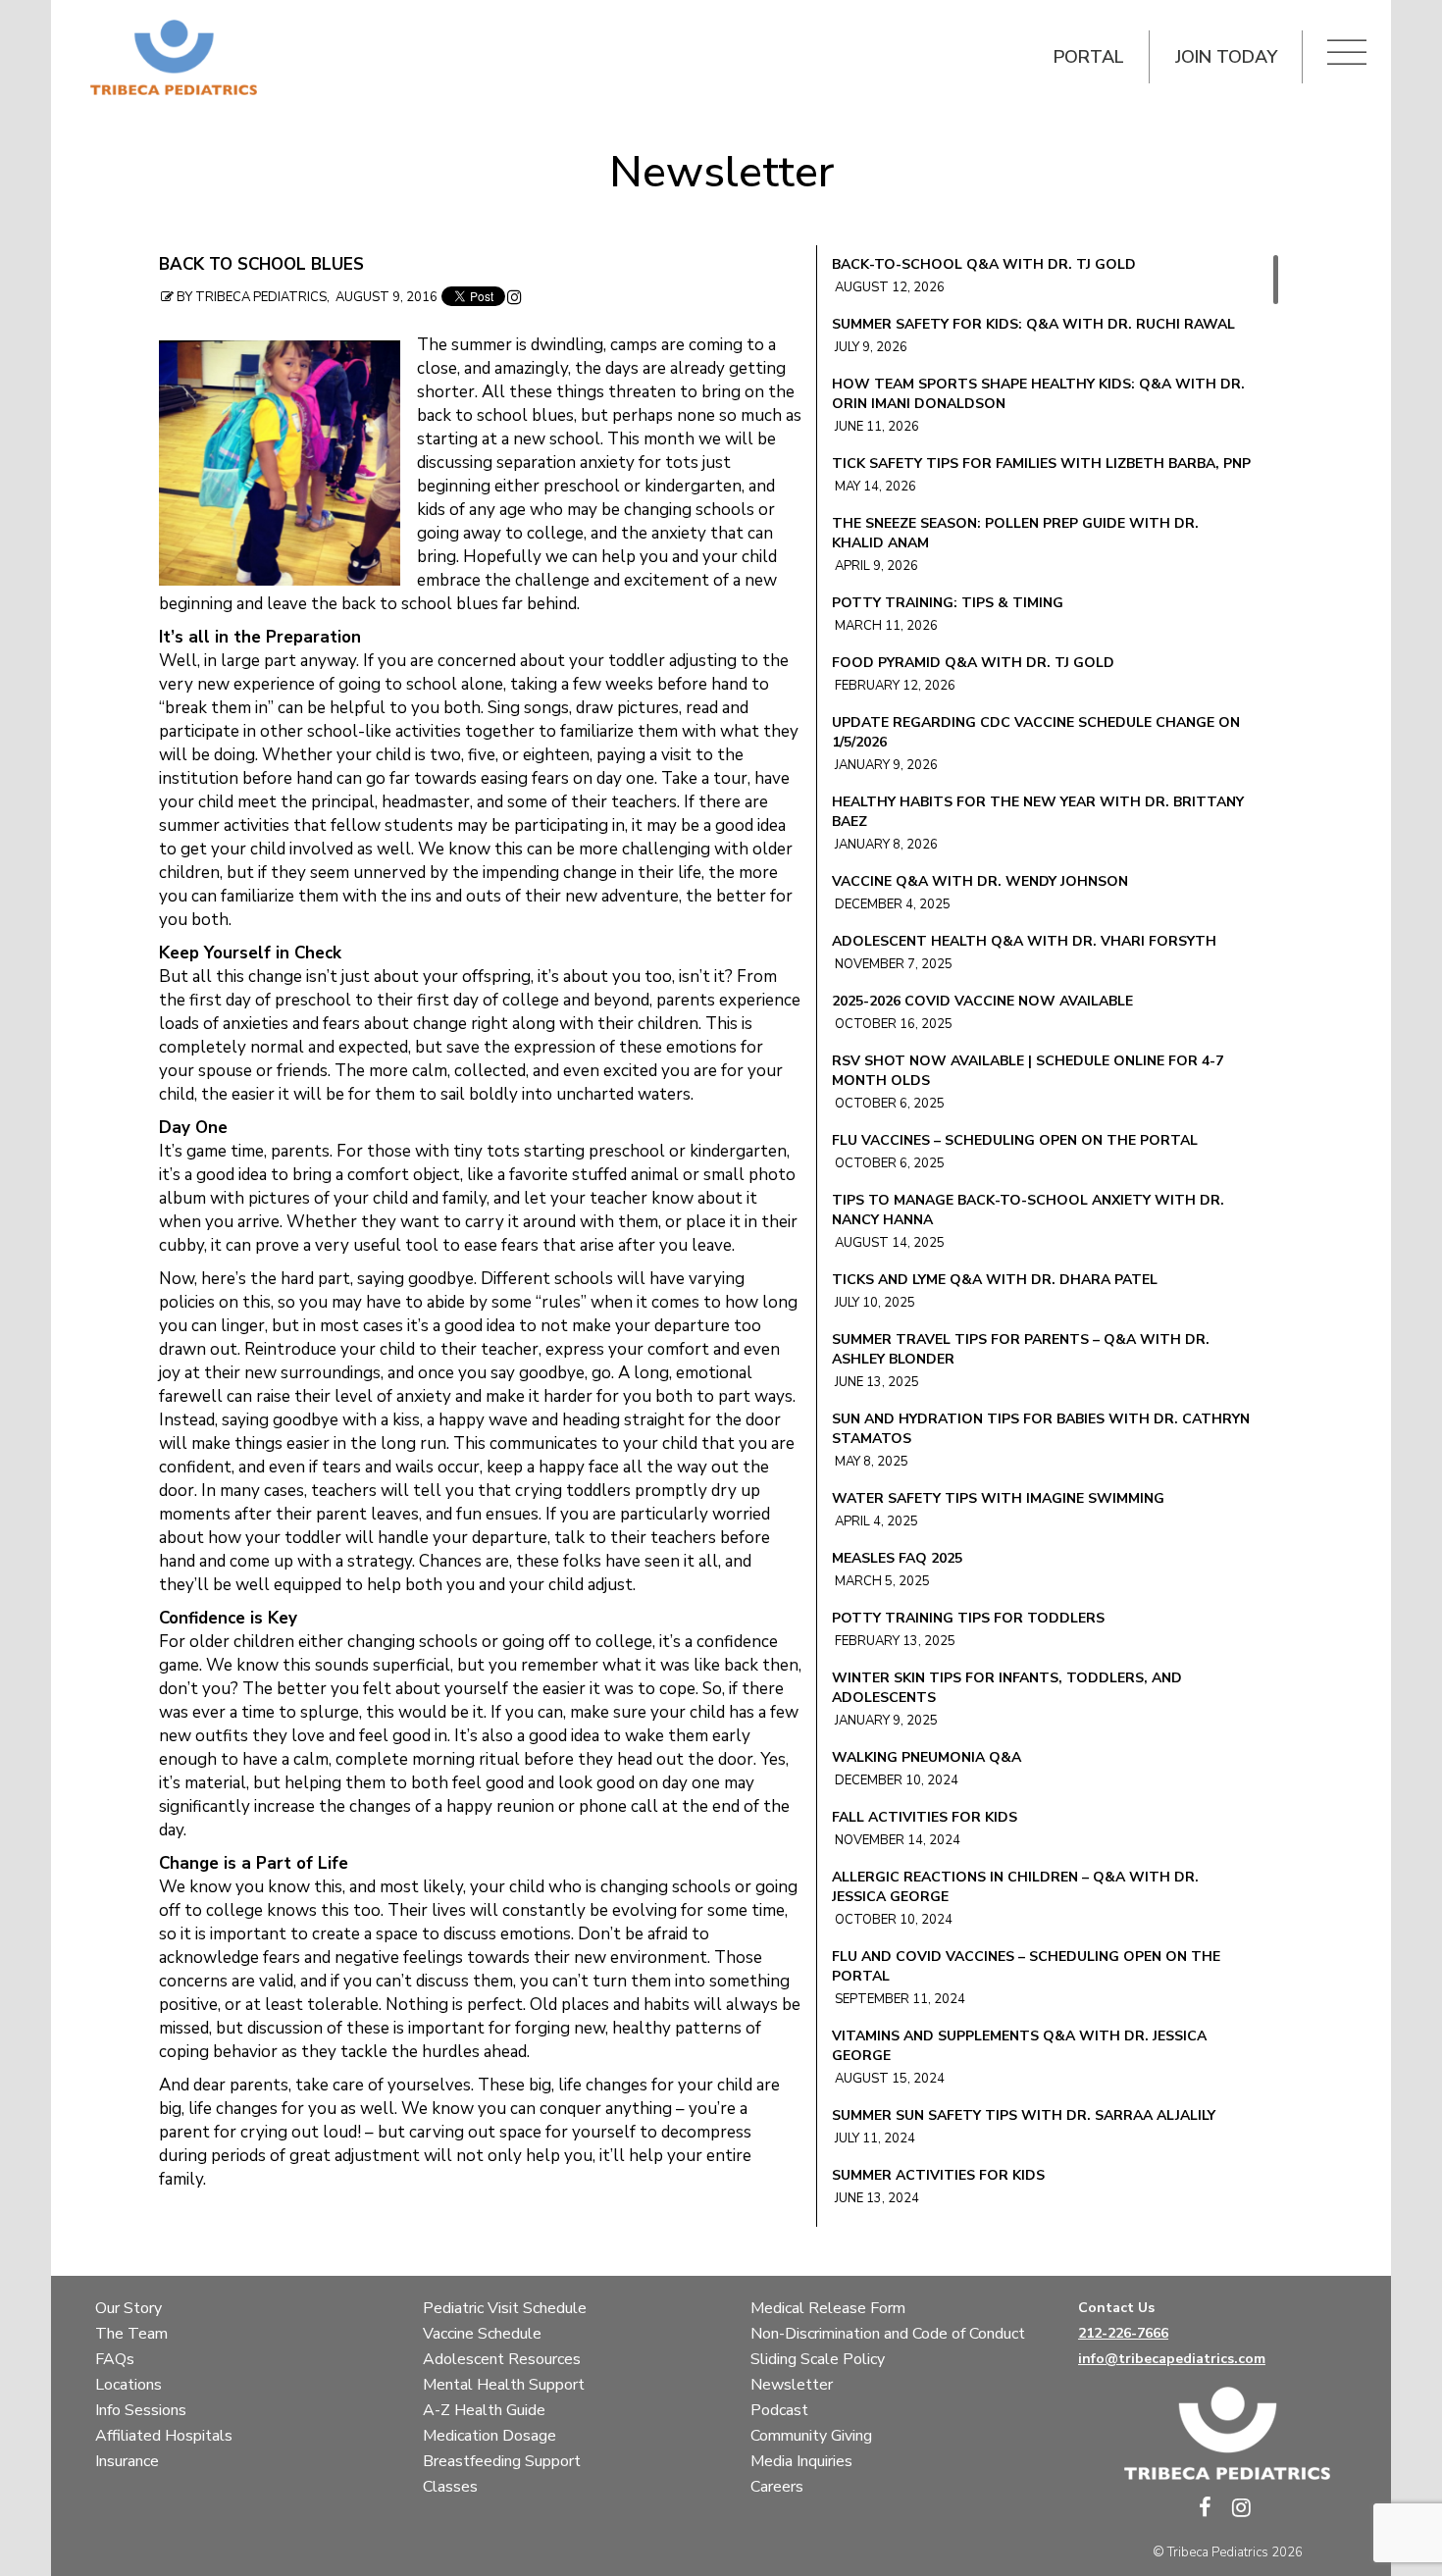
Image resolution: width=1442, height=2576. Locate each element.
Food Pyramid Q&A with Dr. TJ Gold (973, 663)
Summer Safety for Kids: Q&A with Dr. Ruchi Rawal (1033, 324)
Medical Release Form (828, 2308)
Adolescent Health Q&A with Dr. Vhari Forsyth (1024, 941)
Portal (1089, 57)
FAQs (115, 2359)
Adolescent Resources (502, 2359)
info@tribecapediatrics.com (1172, 2359)
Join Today (1226, 57)
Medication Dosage (489, 2436)
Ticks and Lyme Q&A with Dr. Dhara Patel (995, 1280)
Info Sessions (141, 2410)
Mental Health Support (504, 2385)
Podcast (779, 2410)
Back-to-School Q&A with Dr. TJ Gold (984, 264)
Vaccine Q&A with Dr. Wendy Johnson (980, 881)
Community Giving (811, 2436)
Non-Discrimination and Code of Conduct (888, 2334)
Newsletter (721, 173)
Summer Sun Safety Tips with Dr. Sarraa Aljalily (1024, 2115)
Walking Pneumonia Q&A (927, 1757)
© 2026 (1228, 2552)
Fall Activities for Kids (925, 1817)
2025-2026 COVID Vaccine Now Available (982, 1001)
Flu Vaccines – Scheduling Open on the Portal (1015, 1140)
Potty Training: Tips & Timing (948, 603)
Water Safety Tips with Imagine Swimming (998, 1498)
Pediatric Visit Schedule (505, 2308)
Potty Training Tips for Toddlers (968, 1618)
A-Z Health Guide (484, 2410)
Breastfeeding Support (502, 2461)
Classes (450, 2487)
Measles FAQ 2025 (897, 1558)
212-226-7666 (1123, 2333)
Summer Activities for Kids (938, 2175)
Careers (777, 2487)
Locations (129, 2385)
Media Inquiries (801, 2461)
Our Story (129, 2308)
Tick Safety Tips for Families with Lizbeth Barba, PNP (1041, 464)
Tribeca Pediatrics (1218, 2552)
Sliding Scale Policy (818, 2359)
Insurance (127, 2461)
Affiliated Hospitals (164, 2436)
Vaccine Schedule (482, 2334)
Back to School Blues (261, 265)
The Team (131, 2334)
